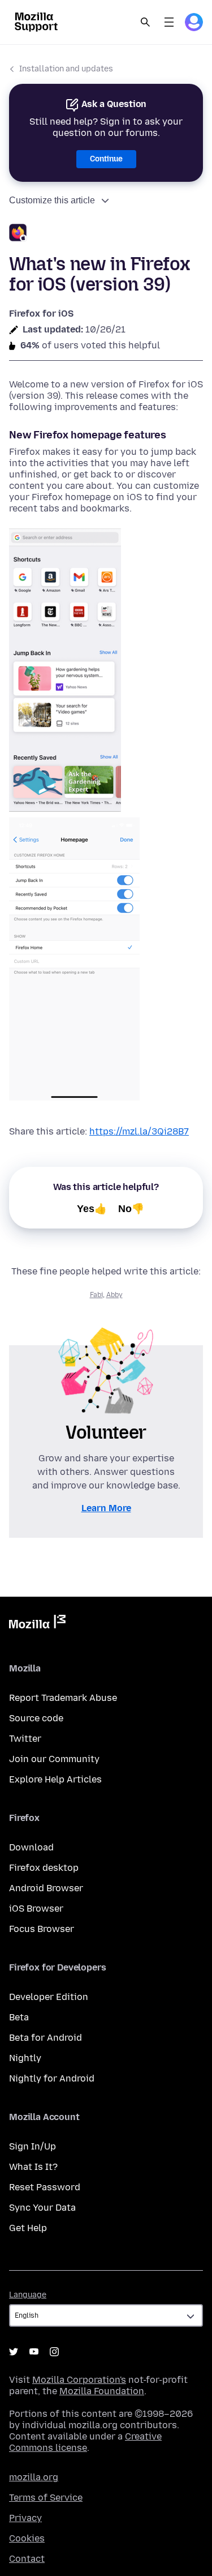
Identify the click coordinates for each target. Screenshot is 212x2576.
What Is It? (33, 2167)
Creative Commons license (85, 2442)
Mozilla (37, 1624)
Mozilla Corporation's (79, 2380)
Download (31, 1847)
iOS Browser (36, 1908)
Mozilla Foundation (102, 2391)
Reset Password (45, 2187)
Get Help (28, 2228)
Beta (19, 2017)
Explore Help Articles (55, 1779)
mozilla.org (34, 2477)
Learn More (106, 1508)
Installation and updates (66, 69)
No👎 (131, 1209)
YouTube (34, 2352)
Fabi (96, 1295)
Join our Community (54, 1759)
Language (28, 2295)
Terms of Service (46, 2498)
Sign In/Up (33, 2146)
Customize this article (52, 200)
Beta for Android (46, 2038)
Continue (106, 159)
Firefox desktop (44, 1868)
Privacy (25, 2518)
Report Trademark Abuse (63, 1698)
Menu (169, 22)
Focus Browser (42, 1929)
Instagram (54, 2352)
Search (145, 22)
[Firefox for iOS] (106, 234)
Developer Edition (49, 1997)
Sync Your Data (42, 2208)
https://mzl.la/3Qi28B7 (139, 1131)
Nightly (25, 2058)
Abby (114, 1295)
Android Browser (46, 1888)
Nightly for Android (52, 2078)
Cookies (27, 2538)
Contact (27, 2559)
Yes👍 (92, 1209)
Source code (36, 1718)
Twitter (25, 1739)
